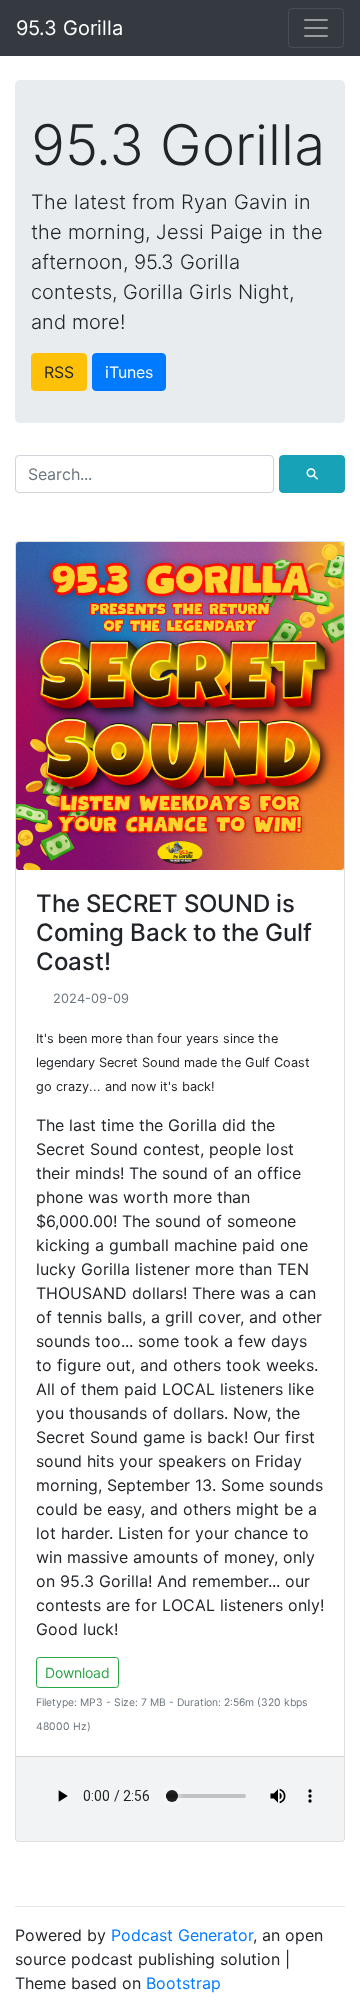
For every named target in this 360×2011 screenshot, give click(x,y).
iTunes (129, 372)
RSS (59, 372)
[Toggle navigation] (316, 28)
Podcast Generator (182, 1935)
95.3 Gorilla (69, 28)
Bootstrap (183, 1983)
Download (77, 1672)
